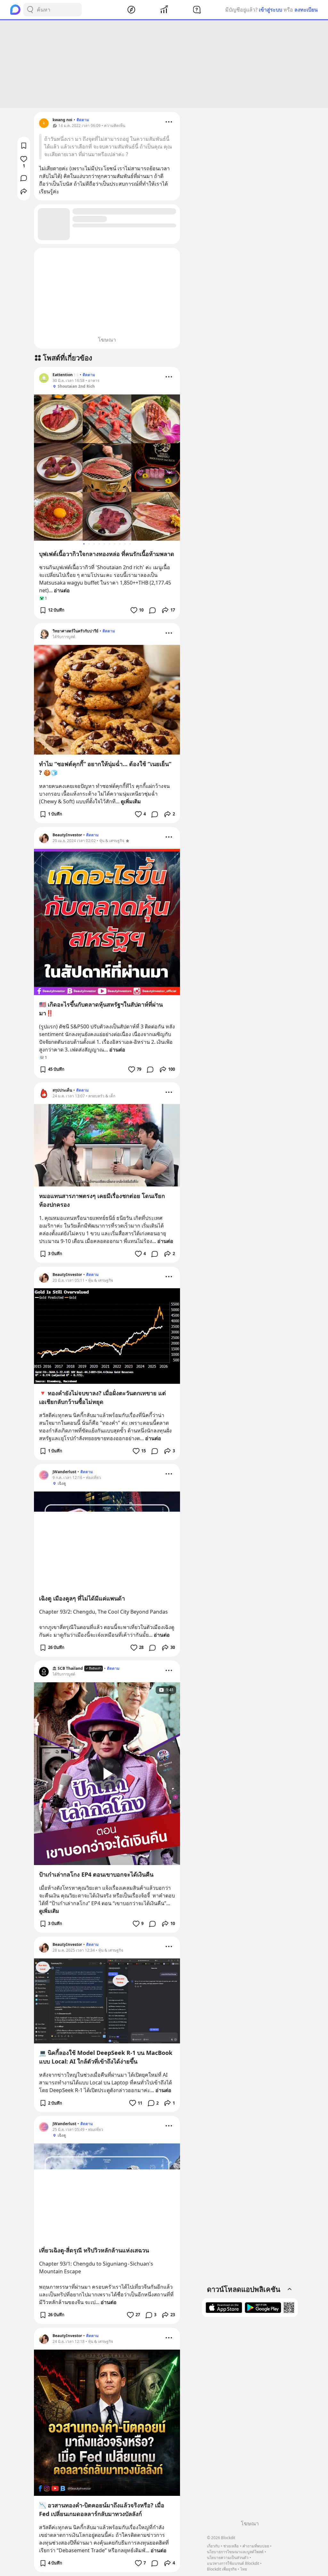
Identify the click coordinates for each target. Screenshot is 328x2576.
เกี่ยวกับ (213, 2546)
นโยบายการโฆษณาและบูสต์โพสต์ (235, 2552)
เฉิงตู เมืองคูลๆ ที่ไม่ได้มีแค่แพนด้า (82, 1598)
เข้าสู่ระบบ (271, 10)
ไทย (244, 2569)
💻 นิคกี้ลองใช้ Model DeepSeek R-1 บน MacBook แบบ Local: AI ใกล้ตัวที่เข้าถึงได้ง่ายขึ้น (106, 2057)
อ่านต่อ (62, 590)
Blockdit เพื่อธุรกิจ (222, 2569)
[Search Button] (30, 10)
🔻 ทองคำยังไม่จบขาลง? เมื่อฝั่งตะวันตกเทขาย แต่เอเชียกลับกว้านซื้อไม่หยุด (102, 1397)
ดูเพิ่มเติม (131, 801)
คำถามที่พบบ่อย (256, 2546)
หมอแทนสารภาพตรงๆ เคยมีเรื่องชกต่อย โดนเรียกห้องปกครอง (102, 1200)
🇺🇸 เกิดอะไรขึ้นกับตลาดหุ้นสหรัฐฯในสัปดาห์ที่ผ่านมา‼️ (101, 1009)
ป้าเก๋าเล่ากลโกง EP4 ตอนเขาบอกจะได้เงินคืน (96, 1874)
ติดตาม (83, 120)
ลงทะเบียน (306, 10)
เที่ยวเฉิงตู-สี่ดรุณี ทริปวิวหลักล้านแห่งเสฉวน (94, 2250)
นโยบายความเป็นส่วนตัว (228, 2558)
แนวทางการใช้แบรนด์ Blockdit (233, 2563)
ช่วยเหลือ (231, 2546)
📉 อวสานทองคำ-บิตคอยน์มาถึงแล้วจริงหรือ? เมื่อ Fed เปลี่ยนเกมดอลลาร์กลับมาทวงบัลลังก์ (102, 2509)
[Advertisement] (164, 64)
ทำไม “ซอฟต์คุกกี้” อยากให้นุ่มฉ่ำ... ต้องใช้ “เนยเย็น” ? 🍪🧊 (105, 768)
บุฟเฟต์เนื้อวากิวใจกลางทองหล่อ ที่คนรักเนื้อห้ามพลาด (107, 554)
